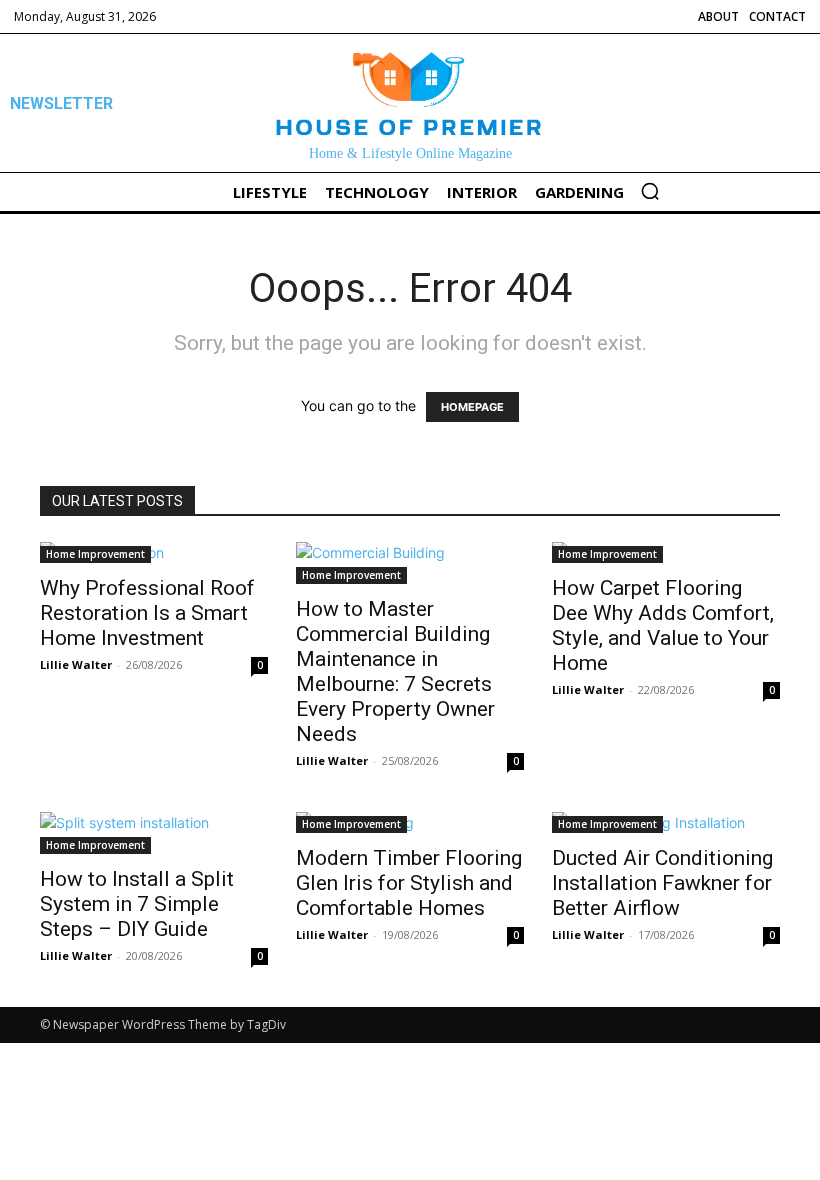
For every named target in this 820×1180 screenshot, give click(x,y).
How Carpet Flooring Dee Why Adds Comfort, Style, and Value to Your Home (663, 625)
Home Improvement (95, 554)
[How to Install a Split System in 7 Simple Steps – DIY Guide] (154, 833)
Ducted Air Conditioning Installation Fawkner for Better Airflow (662, 883)
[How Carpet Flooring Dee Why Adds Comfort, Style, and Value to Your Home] (666, 552)
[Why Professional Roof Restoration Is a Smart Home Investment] (154, 552)
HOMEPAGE (472, 407)
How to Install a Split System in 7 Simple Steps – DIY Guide (137, 904)
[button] (650, 191)
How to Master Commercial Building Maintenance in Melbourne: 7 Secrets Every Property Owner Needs (395, 671)
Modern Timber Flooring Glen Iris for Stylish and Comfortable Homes (409, 883)
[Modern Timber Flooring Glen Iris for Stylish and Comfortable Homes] (410, 822)
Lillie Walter (76, 664)
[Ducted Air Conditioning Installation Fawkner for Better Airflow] (666, 822)
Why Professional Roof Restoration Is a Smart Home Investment (147, 613)
